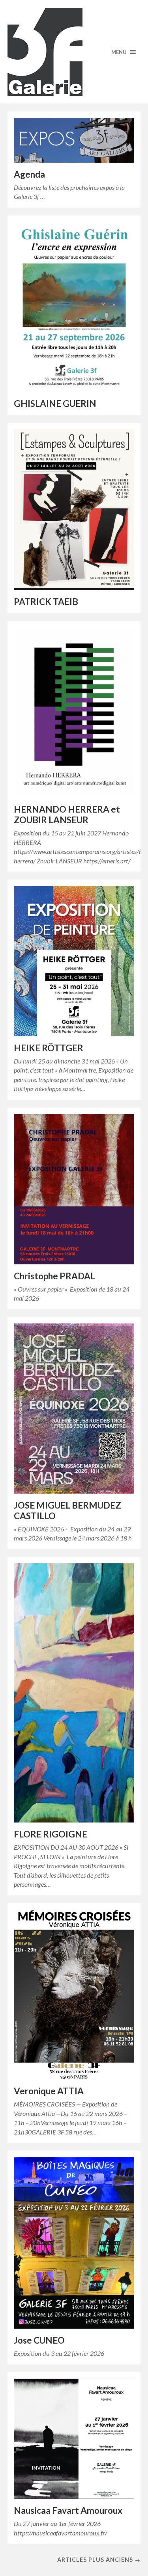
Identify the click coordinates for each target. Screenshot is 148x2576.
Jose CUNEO (39, 2340)
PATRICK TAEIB (46, 602)
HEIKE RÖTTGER (49, 1048)
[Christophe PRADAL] (74, 1189)
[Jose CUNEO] (74, 2243)
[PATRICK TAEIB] (74, 510)
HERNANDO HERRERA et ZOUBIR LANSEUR (67, 815)
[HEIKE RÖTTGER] (74, 961)
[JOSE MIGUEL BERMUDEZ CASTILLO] (74, 1409)
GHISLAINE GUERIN (55, 404)
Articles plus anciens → (99, 2560)
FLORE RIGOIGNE (51, 1834)
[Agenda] (74, 140)
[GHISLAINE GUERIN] (74, 307)
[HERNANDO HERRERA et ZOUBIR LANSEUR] (74, 713)
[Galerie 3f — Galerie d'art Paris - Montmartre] (74, 52)
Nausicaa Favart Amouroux (68, 2510)
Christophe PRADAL (54, 1276)
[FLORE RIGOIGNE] (74, 1693)
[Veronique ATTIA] (74, 1995)
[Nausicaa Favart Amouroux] (74, 2439)
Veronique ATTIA (49, 2091)
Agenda (29, 174)
